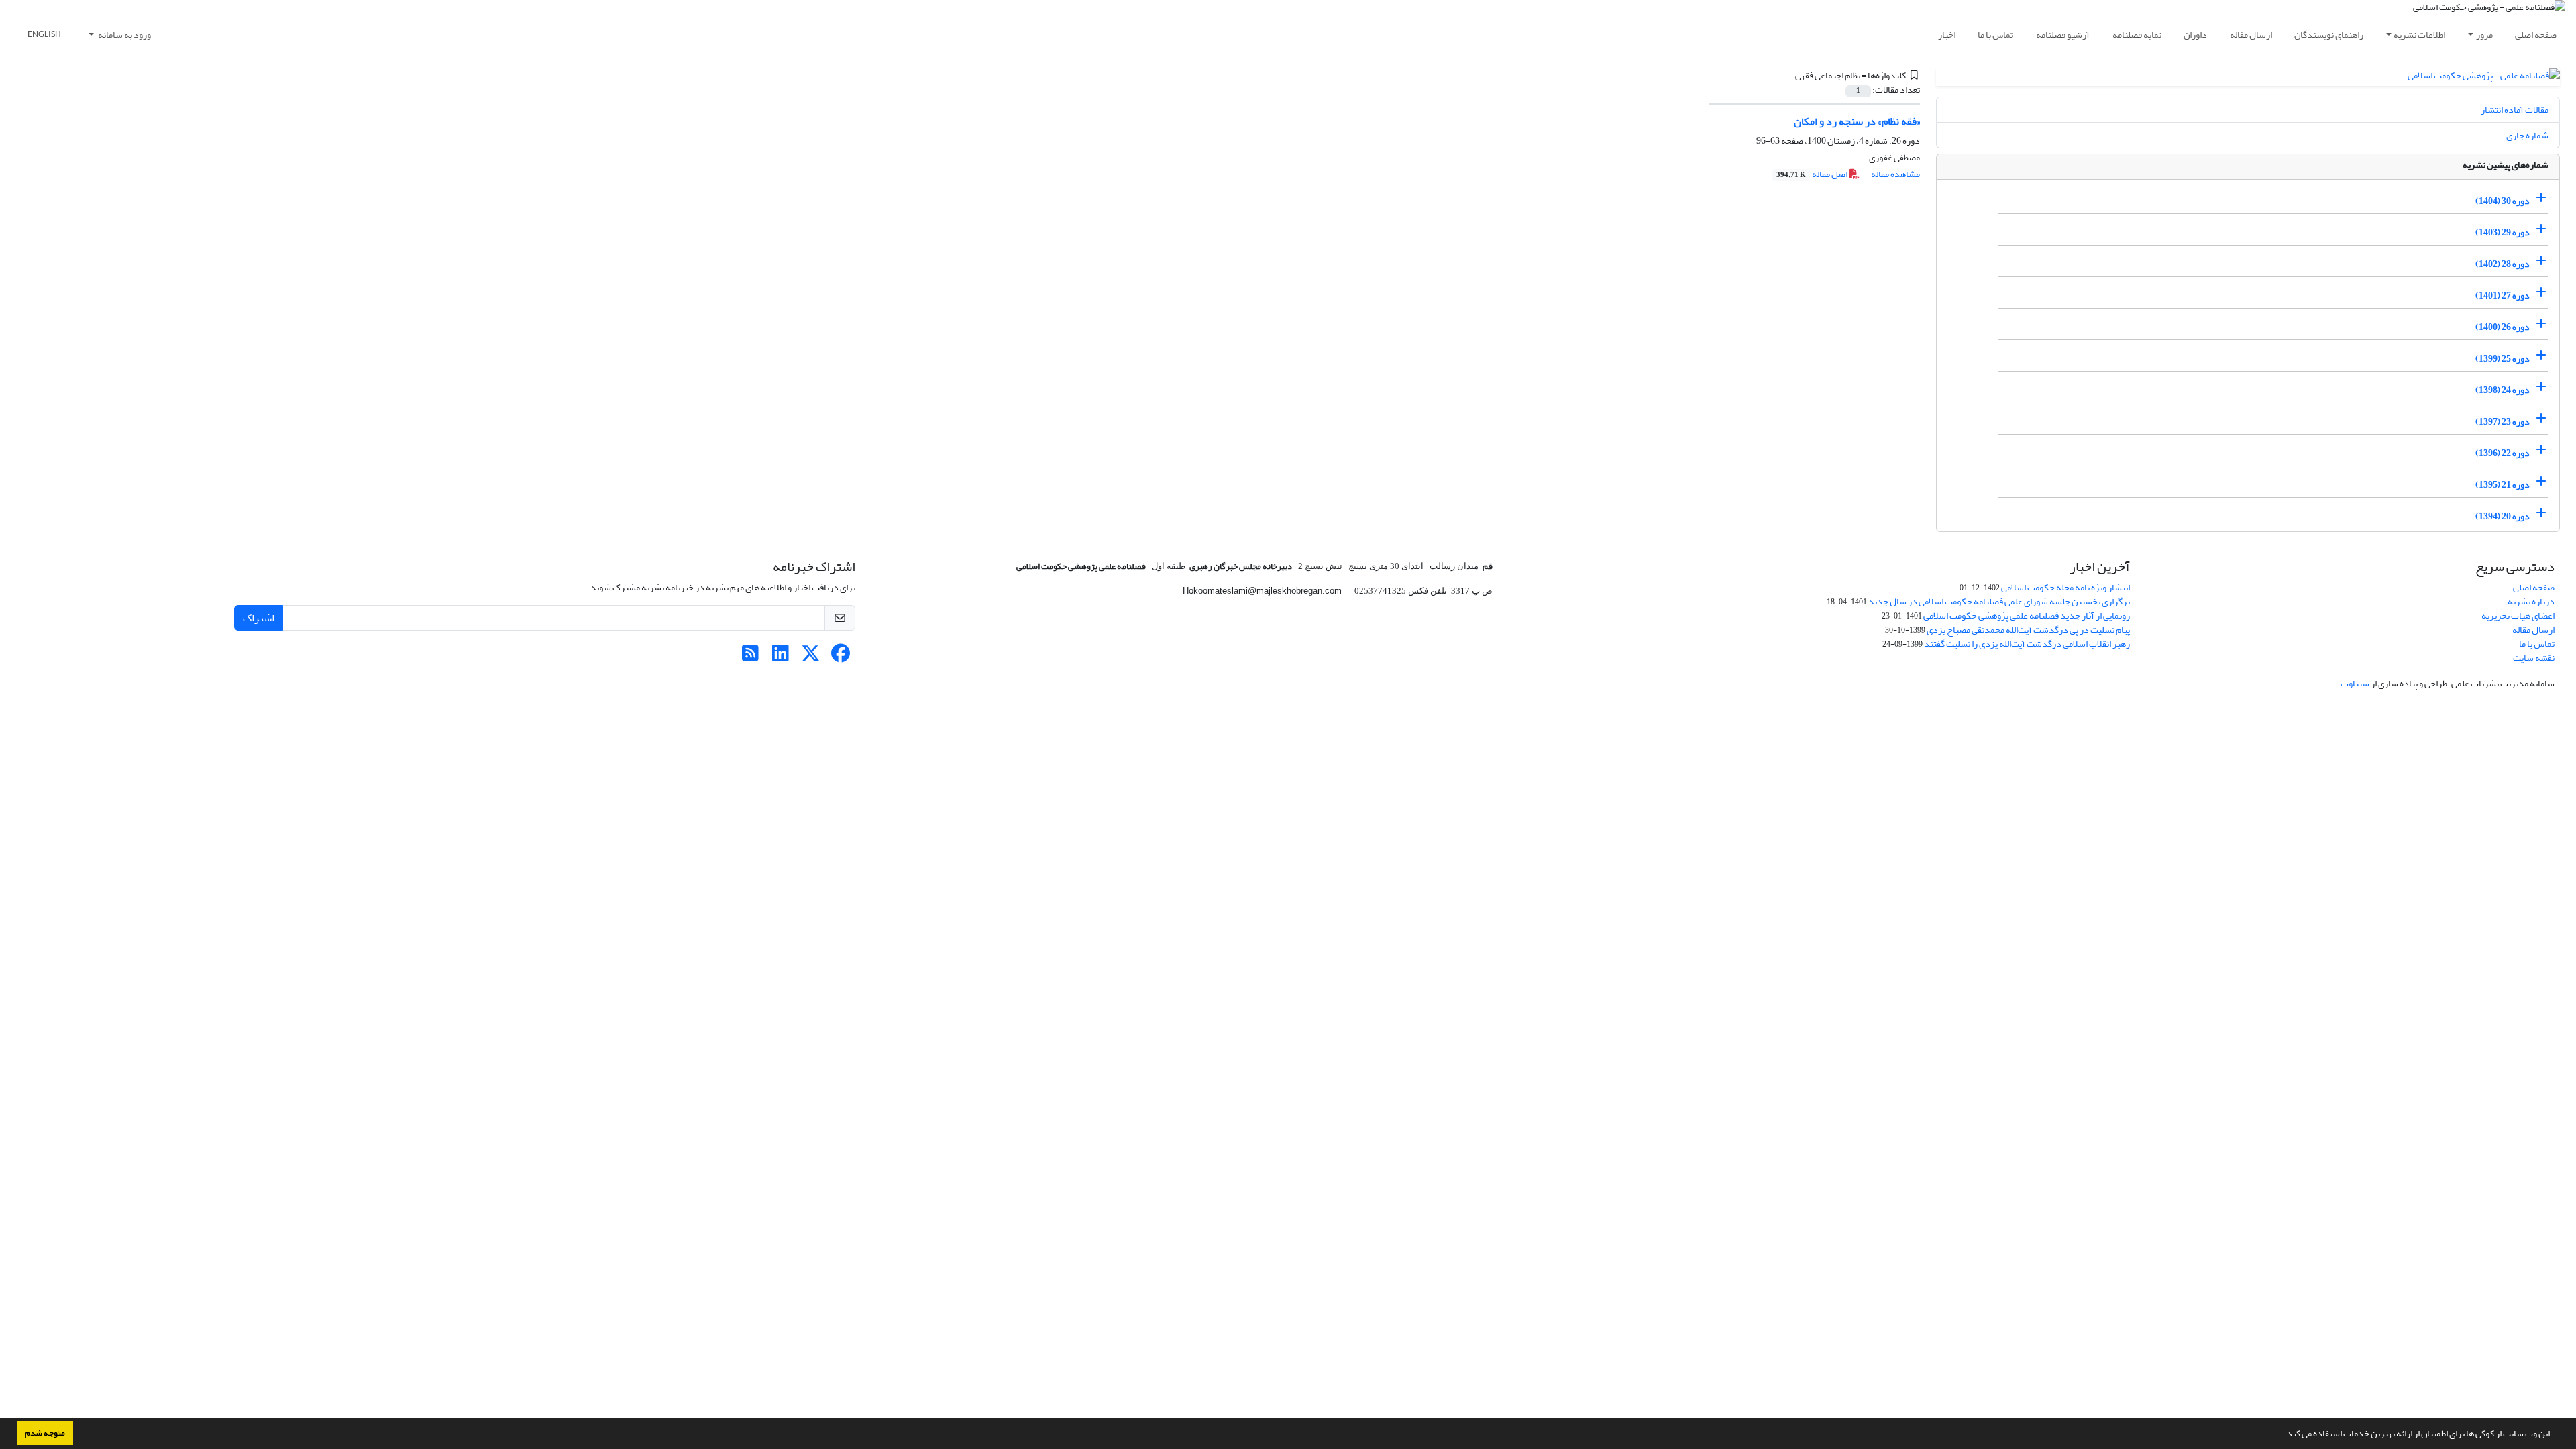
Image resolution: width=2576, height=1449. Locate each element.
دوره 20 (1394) (2503, 516)
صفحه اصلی (2536, 35)
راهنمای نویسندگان (2329, 35)
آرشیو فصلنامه (2063, 35)
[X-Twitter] (811, 657)
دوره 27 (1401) (2503, 296)
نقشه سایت (2534, 658)
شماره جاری (2527, 135)
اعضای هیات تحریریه (2518, 615)
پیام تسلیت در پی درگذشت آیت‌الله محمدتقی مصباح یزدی (2028, 630)
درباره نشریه (2531, 601)
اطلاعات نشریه (2419, 35)
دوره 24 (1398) (2503, 390)
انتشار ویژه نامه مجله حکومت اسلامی (2065, 587)
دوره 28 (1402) (2503, 264)
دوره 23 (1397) (2503, 422)
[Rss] (750, 657)
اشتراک (259, 618)
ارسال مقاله (2251, 35)
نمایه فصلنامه (2137, 35)
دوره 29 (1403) (2503, 232)
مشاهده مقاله (1895, 174)
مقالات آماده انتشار (2515, 110)
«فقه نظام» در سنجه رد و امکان (1857, 121)
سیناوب (2355, 683)
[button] (2281, 1435)
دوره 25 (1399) (2503, 359)
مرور (2484, 35)
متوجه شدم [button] (45, 1433)
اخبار (1947, 35)
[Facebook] (841, 657)
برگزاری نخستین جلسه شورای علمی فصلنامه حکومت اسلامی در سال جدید (1999, 601)
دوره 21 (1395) (2503, 485)
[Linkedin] (781, 657)
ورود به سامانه (124, 35)
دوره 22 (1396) (2503, 453)
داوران (2195, 35)
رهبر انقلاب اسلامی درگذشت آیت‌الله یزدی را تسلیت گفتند (2027, 644)
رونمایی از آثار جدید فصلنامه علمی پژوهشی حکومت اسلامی (2027, 615)
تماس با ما (1995, 35)
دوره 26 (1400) (2503, 327)
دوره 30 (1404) (2503, 201)
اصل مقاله (1813, 174)
